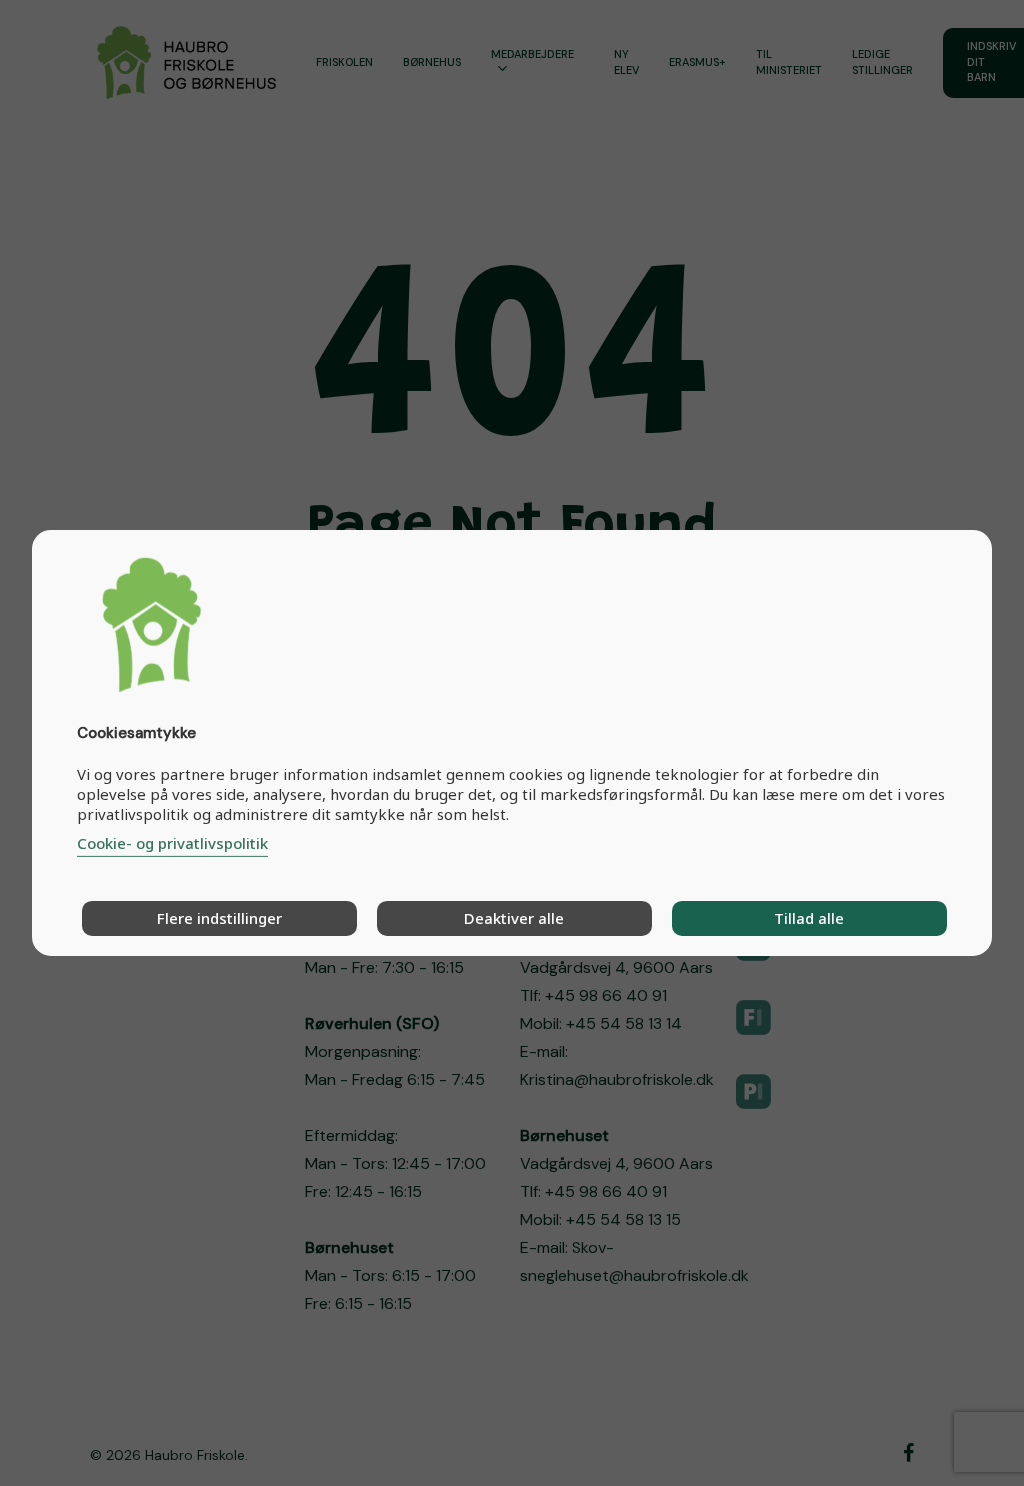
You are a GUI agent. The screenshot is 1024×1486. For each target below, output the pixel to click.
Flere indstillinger (219, 918)
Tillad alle (809, 918)
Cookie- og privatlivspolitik (172, 843)
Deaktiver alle (514, 918)
